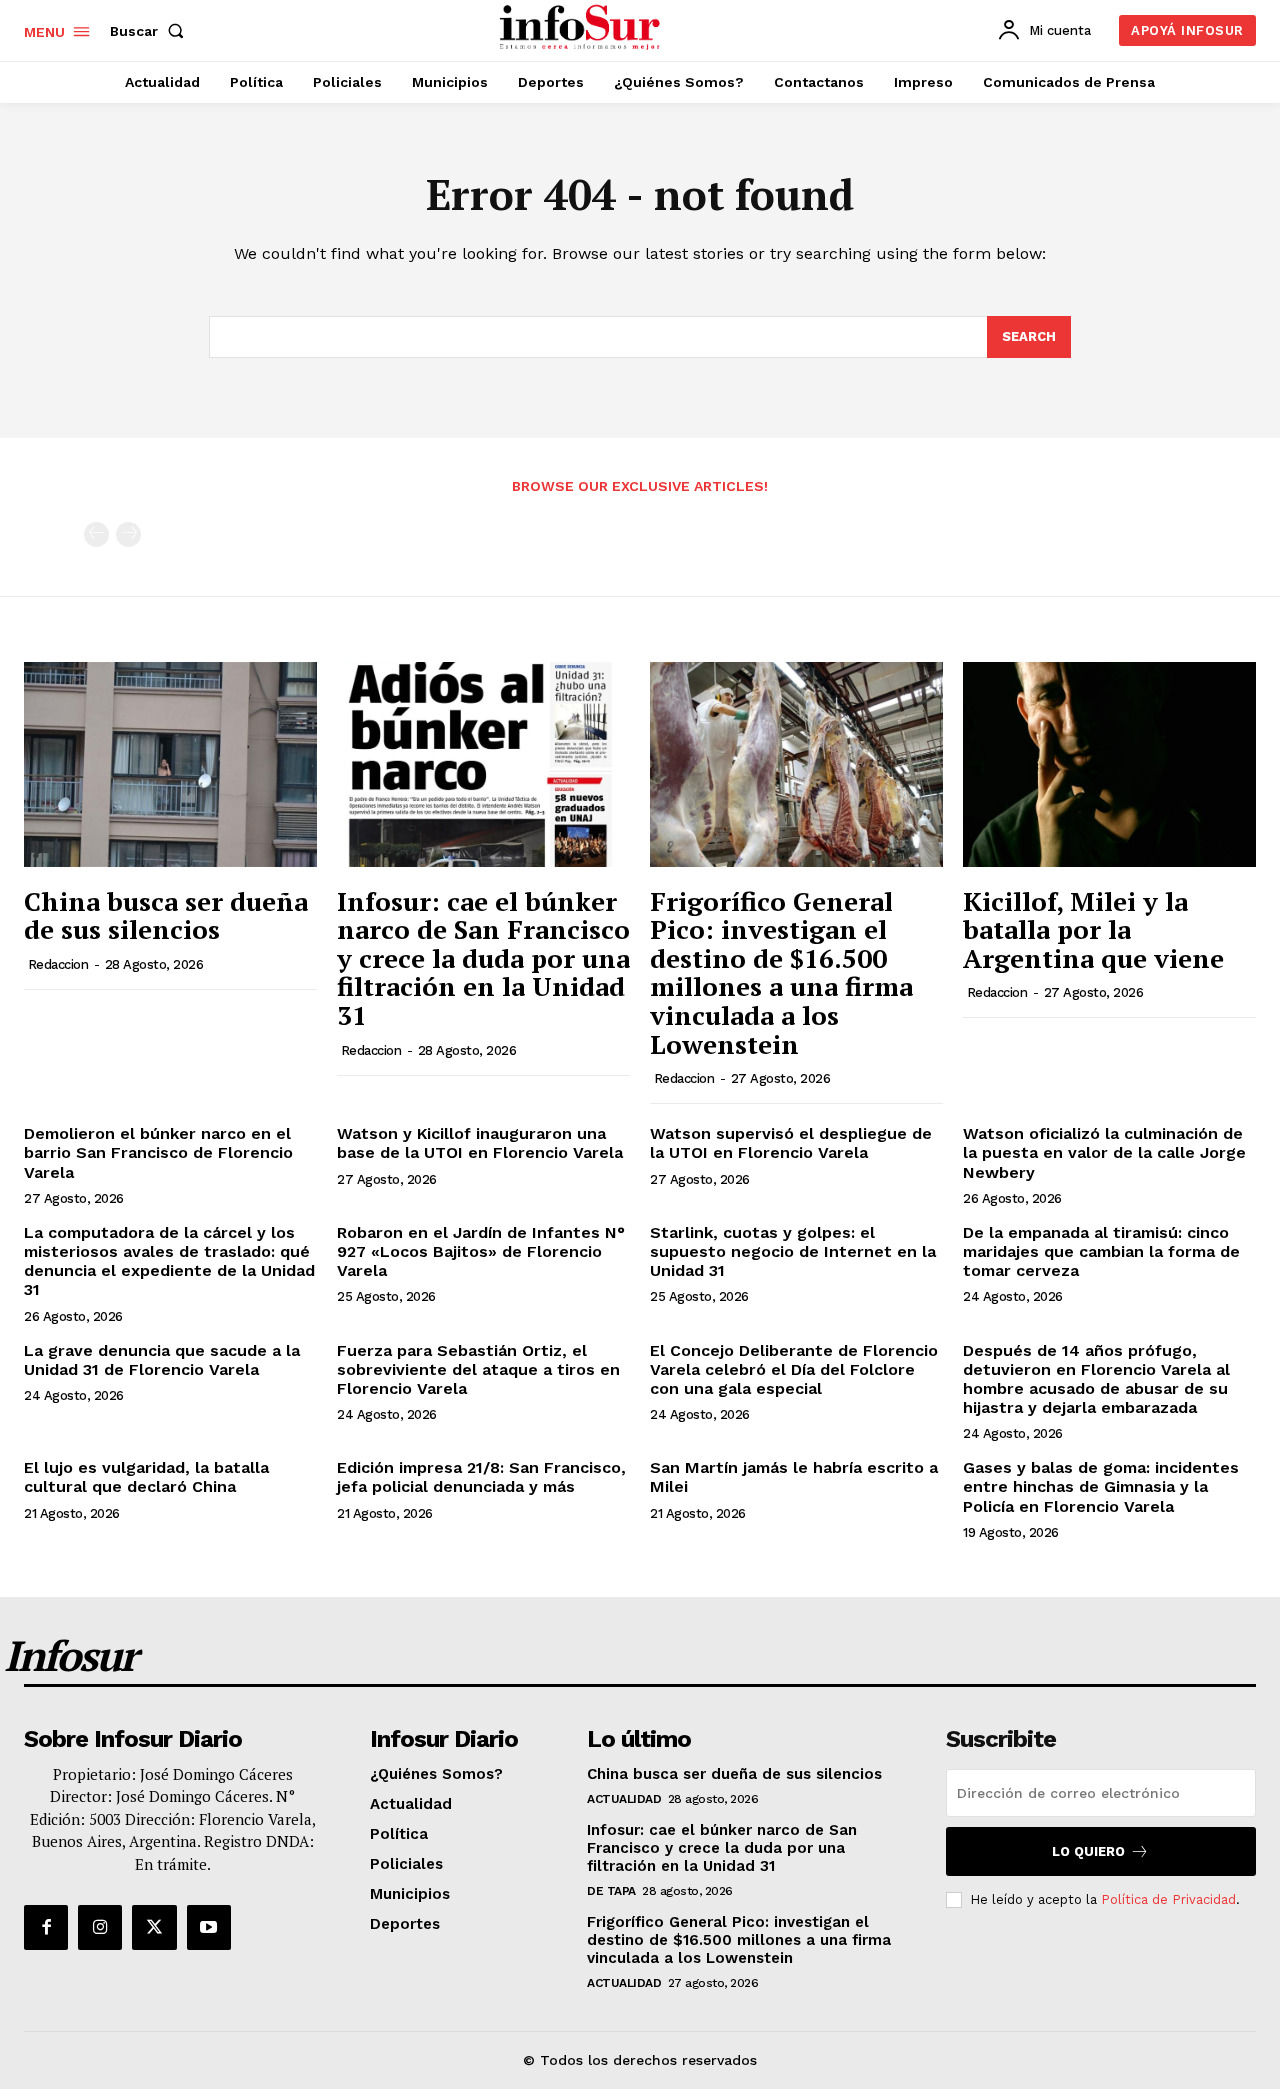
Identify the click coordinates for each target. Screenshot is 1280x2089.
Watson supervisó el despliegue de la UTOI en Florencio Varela (791, 1143)
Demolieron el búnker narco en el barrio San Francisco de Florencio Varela (158, 1152)
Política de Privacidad (1168, 1899)
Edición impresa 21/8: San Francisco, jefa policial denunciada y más (481, 1477)
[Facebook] (46, 1927)
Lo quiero (1088, 1851)
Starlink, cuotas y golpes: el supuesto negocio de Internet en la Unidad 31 (793, 1251)
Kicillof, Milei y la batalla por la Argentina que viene (1093, 929)
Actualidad (624, 1799)
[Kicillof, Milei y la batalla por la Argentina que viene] (1109, 764)
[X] (154, 1927)
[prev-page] (96, 534)
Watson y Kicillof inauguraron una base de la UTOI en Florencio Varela (480, 1143)
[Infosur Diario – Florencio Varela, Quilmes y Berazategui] (582, 28)
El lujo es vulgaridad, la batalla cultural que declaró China (146, 1477)
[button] (151, 31)
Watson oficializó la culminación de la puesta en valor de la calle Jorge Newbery (1104, 1152)
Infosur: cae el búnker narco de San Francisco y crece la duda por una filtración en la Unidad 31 (483, 958)
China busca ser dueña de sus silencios (166, 915)
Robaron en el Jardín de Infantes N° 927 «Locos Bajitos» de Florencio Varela (481, 1251)
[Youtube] (209, 1927)
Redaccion (58, 964)
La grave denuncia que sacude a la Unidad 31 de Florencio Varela (162, 1360)
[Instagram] (100, 1927)
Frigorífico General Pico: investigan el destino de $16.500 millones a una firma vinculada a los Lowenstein (781, 972)
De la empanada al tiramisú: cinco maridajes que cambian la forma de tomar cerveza (1101, 1251)
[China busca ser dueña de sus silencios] (170, 764)
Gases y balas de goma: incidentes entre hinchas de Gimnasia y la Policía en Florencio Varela (1101, 1486)
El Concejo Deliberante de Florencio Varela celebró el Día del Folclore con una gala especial (794, 1369)
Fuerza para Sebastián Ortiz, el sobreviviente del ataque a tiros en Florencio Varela (478, 1369)
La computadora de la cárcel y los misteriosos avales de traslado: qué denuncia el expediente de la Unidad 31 (169, 1261)
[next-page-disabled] (128, 534)
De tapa (611, 1891)
